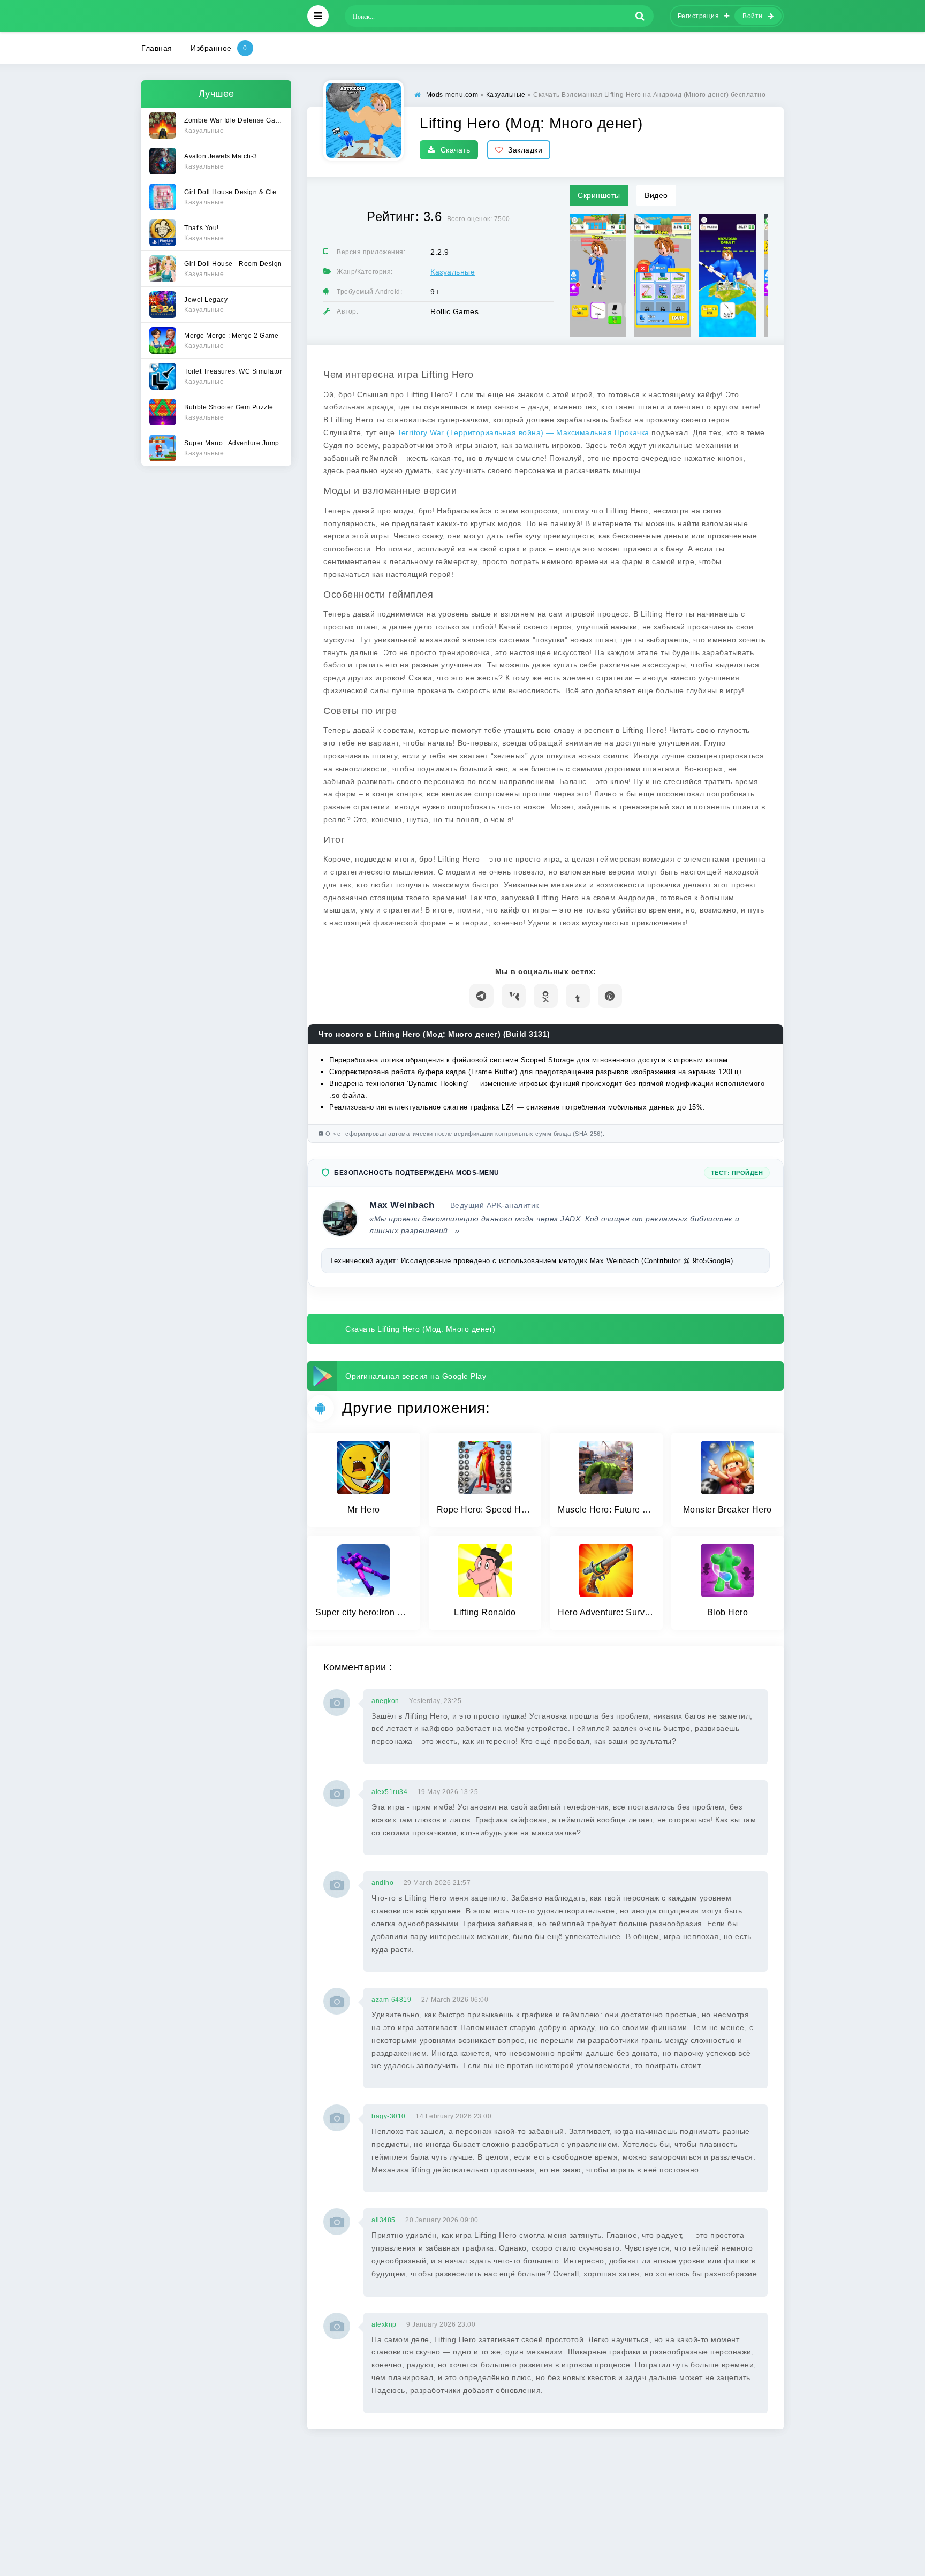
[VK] (514, 996)
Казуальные (453, 272)
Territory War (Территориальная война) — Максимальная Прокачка (523, 432)
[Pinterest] (610, 996)
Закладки (525, 150)
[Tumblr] (578, 996)
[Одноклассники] (546, 996)
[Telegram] (482, 996)
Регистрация (699, 16)
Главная (157, 48)
